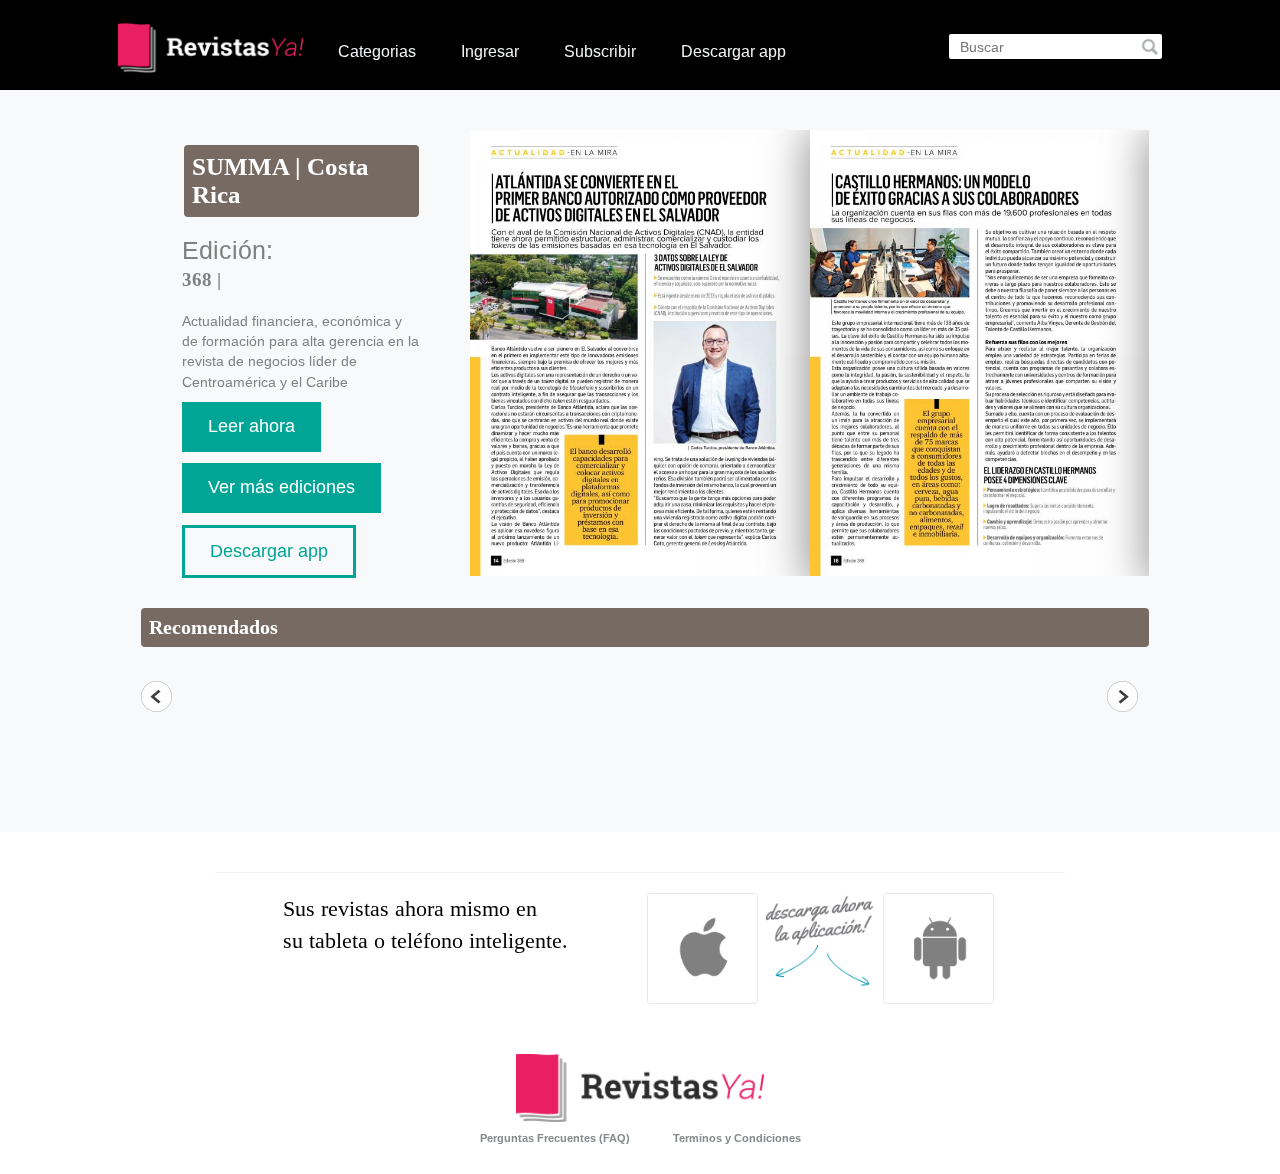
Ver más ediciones (281, 487)
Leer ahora (251, 426)
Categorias (377, 51)
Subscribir (600, 51)
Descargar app (733, 51)
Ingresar (490, 51)
